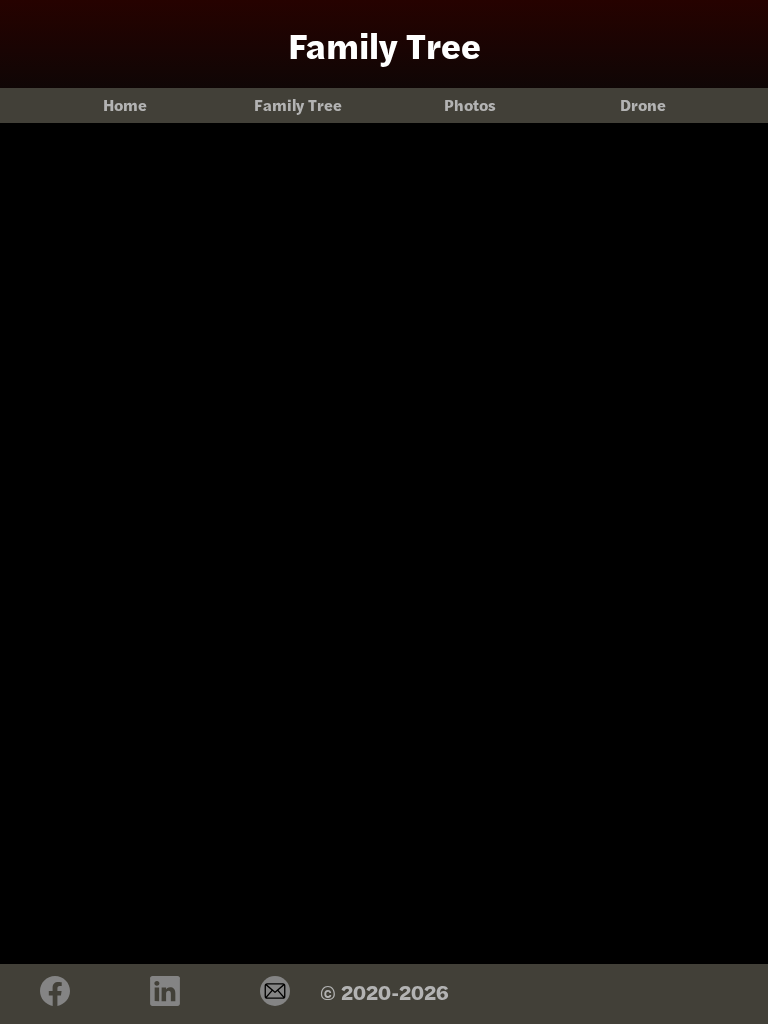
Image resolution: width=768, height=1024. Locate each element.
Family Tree (298, 104)
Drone (643, 104)
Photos (470, 104)
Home (125, 104)
